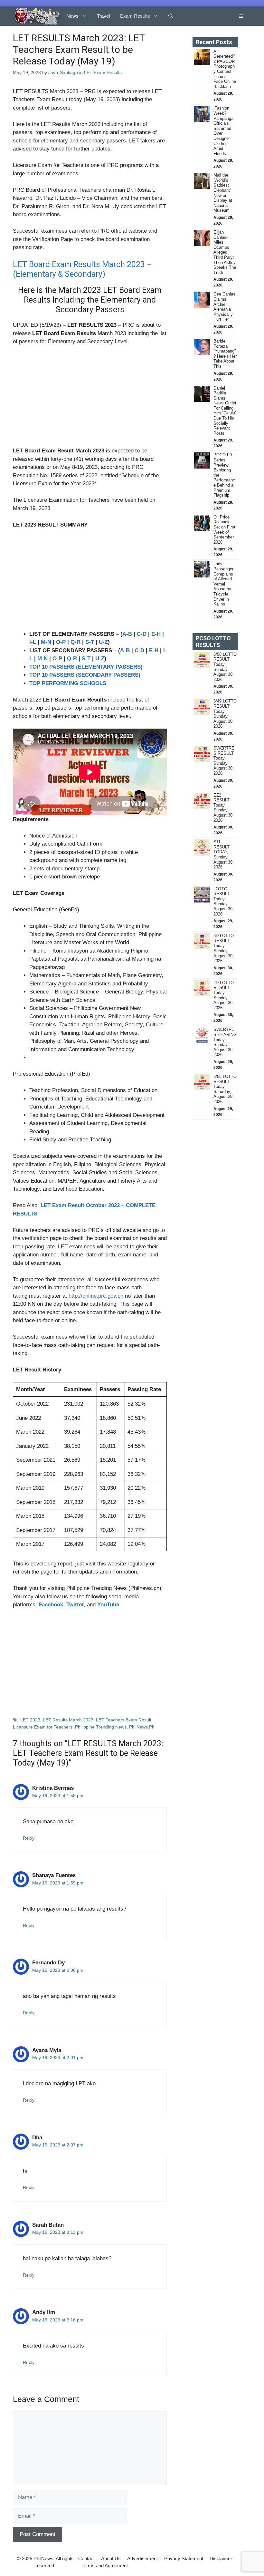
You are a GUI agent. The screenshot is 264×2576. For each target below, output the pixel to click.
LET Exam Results (103, 73)
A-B (127, 634)
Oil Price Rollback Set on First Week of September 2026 (224, 530)
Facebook (51, 1605)
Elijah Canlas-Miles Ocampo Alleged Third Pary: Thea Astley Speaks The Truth (225, 252)
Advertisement (142, 2558)
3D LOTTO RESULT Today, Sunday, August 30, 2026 (224, 948)
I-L (33, 642)
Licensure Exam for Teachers (43, 1727)
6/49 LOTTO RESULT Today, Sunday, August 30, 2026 (225, 714)
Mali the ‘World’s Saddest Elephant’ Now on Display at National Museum (223, 193)
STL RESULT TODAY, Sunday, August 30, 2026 (224, 854)
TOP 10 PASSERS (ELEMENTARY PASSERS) (86, 667)
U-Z (103, 642)
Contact (86, 2558)
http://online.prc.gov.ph (96, 1296)
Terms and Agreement (105, 2566)
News (72, 16)
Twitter (75, 1605)
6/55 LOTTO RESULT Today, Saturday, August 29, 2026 (225, 1089)
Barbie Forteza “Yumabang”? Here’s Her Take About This (225, 354)
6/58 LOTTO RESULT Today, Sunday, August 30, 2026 (225, 667)
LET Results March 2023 (68, 1720)
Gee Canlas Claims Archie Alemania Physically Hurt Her (224, 307)
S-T (90, 642)
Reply (29, 1838)
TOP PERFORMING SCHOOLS (68, 683)
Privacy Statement (184, 2558)
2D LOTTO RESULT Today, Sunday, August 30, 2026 (224, 995)
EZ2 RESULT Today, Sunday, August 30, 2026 (224, 808)
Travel (103, 16)
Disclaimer (221, 2558)
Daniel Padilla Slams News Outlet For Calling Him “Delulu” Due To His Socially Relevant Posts (225, 411)
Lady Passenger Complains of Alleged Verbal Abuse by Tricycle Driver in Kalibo (223, 584)
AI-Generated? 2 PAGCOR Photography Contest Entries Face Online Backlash (225, 69)
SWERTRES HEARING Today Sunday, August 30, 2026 (225, 1042)
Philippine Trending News (101, 1727)
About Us (111, 2558)
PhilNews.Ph (142, 1727)
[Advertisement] (90, 399)
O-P (61, 642)
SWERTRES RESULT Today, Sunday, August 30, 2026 (224, 761)
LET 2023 (30, 1720)
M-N (46, 642)
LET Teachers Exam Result (124, 1720)
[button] (171, 16)
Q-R (75, 642)
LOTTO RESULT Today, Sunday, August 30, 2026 (224, 901)
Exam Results (135, 16)
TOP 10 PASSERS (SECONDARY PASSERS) (85, 675)
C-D (142, 634)
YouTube (108, 1605)
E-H (156, 634)
